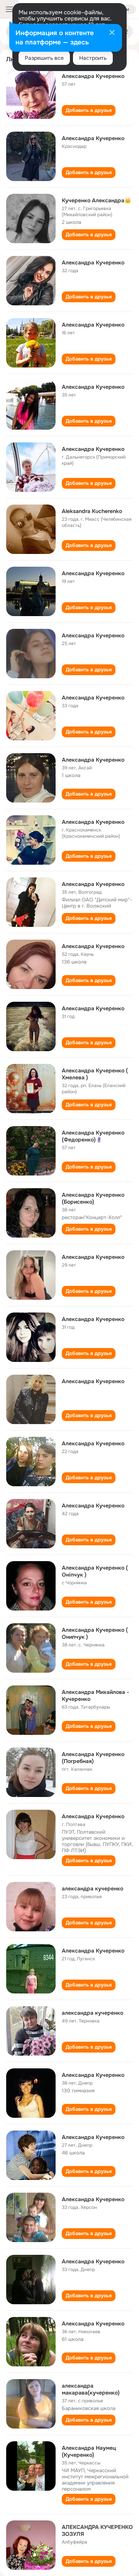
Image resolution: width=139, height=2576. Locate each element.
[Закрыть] (112, 33)
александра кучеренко (92, 1888)
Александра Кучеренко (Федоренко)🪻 (93, 1136)
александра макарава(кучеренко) (91, 2389)
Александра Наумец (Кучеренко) (89, 2451)
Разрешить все (44, 58)
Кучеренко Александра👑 (96, 200)
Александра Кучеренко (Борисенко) (93, 1198)
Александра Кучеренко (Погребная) (93, 1758)
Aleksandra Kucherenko (92, 511)
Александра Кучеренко (93, 76)
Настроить (93, 58)
